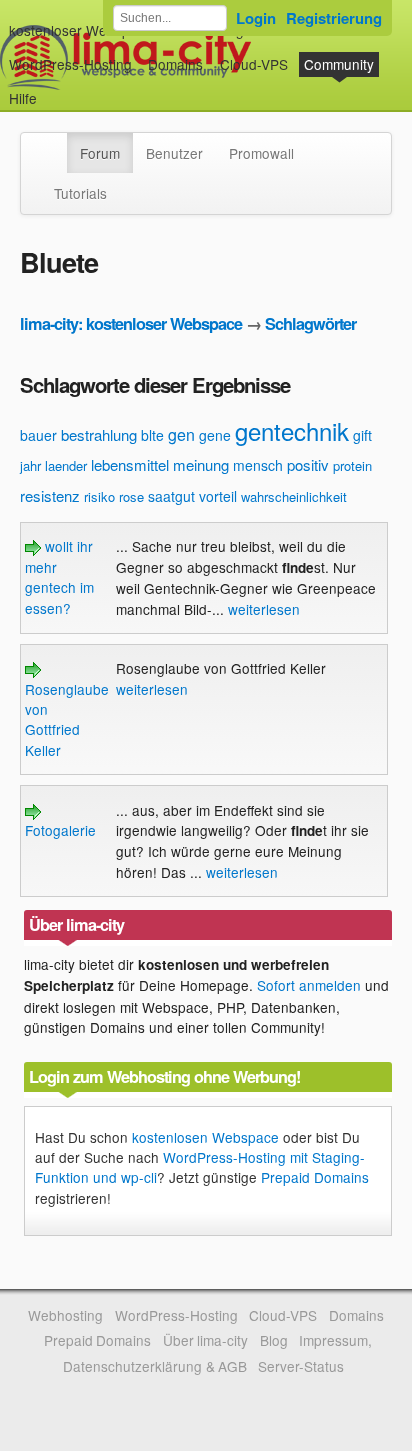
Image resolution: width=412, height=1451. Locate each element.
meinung (201, 464)
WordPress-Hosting (70, 64)
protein (352, 465)
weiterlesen (264, 609)
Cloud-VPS (254, 64)
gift (362, 435)
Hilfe (23, 98)
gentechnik (292, 430)
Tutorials (80, 193)
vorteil (218, 496)
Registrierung (334, 18)
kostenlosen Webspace (205, 1137)
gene (215, 435)
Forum (100, 153)
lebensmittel (130, 464)
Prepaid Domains (315, 1177)
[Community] (54, 143)
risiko (99, 496)
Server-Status (301, 1366)
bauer (38, 435)
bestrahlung (99, 434)
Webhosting (65, 1315)
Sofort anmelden (309, 985)
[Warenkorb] (53, 88)
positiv (308, 464)
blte (152, 435)
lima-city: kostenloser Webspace (131, 323)
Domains (175, 64)
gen (181, 434)
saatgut (171, 496)
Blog (274, 1340)
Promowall (261, 153)
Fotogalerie (60, 830)
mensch (258, 465)
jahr (30, 465)
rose (131, 496)
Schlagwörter (310, 323)
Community (339, 64)
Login (256, 18)
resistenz (50, 495)
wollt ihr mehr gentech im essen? (59, 576)
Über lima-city (205, 1340)
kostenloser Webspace (81, 30)
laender (66, 465)
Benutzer (174, 153)
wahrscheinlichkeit (294, 496)
